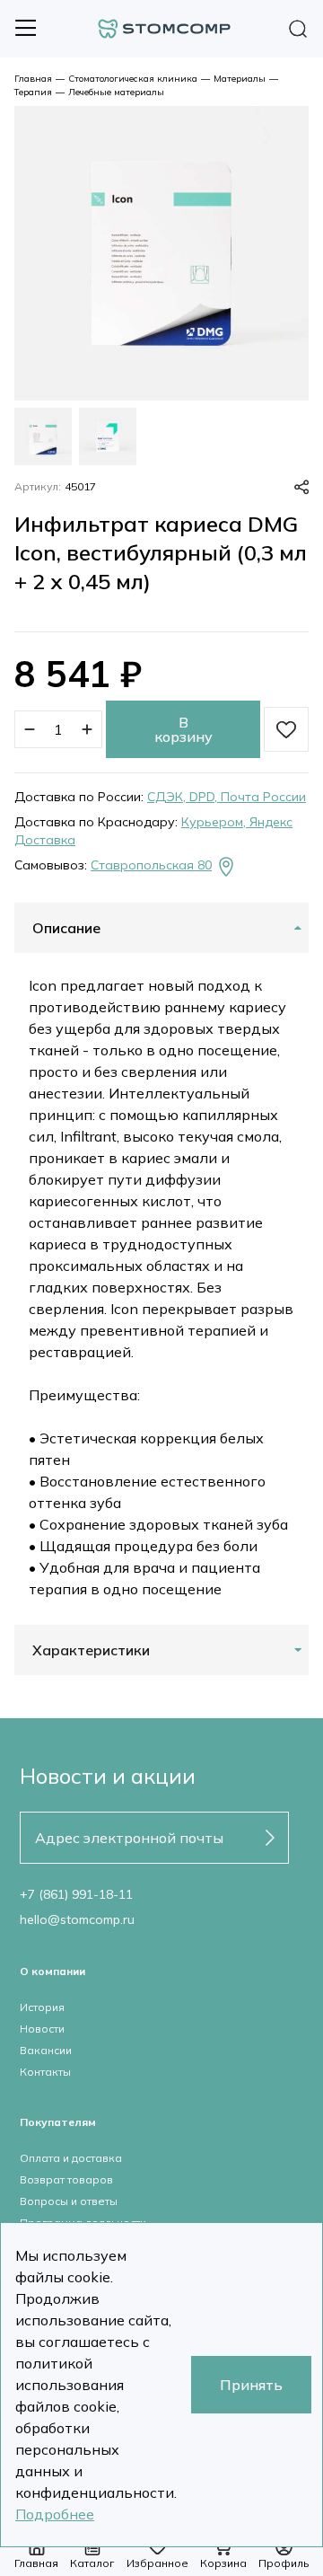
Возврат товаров (66, 2179)
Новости (42, 2029)
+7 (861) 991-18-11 (76, 1894)
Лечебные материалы (116, 92)
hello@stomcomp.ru (77, 1919)
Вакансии (46, 2050)
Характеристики (91, 1650)
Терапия (33, 92)
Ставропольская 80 (151, 865)
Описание (66, 928)
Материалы (240, 79)
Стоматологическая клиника (133, 79)
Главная (33, 79)
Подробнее (55, 2514)
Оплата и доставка (71, 2158)
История (42, 2007)
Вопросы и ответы (69, 2201)
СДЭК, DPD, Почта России (227, 797)
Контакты (45, 2072)
